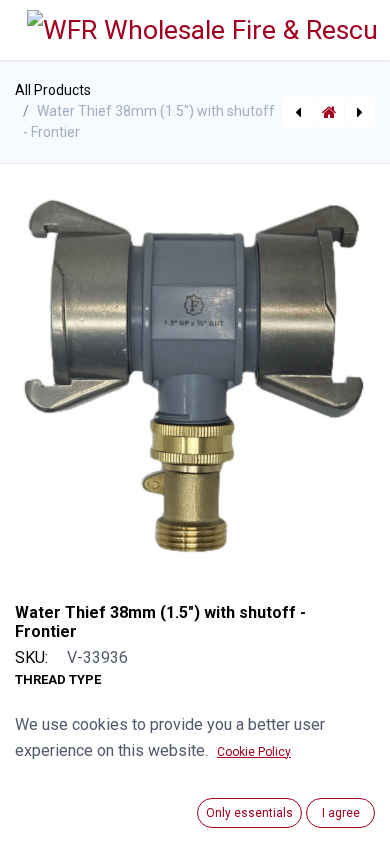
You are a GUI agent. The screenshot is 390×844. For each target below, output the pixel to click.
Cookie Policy (254, 752)
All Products (53, 90)
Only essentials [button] (249, 813)
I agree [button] (341, 813)
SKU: (31, 657)
